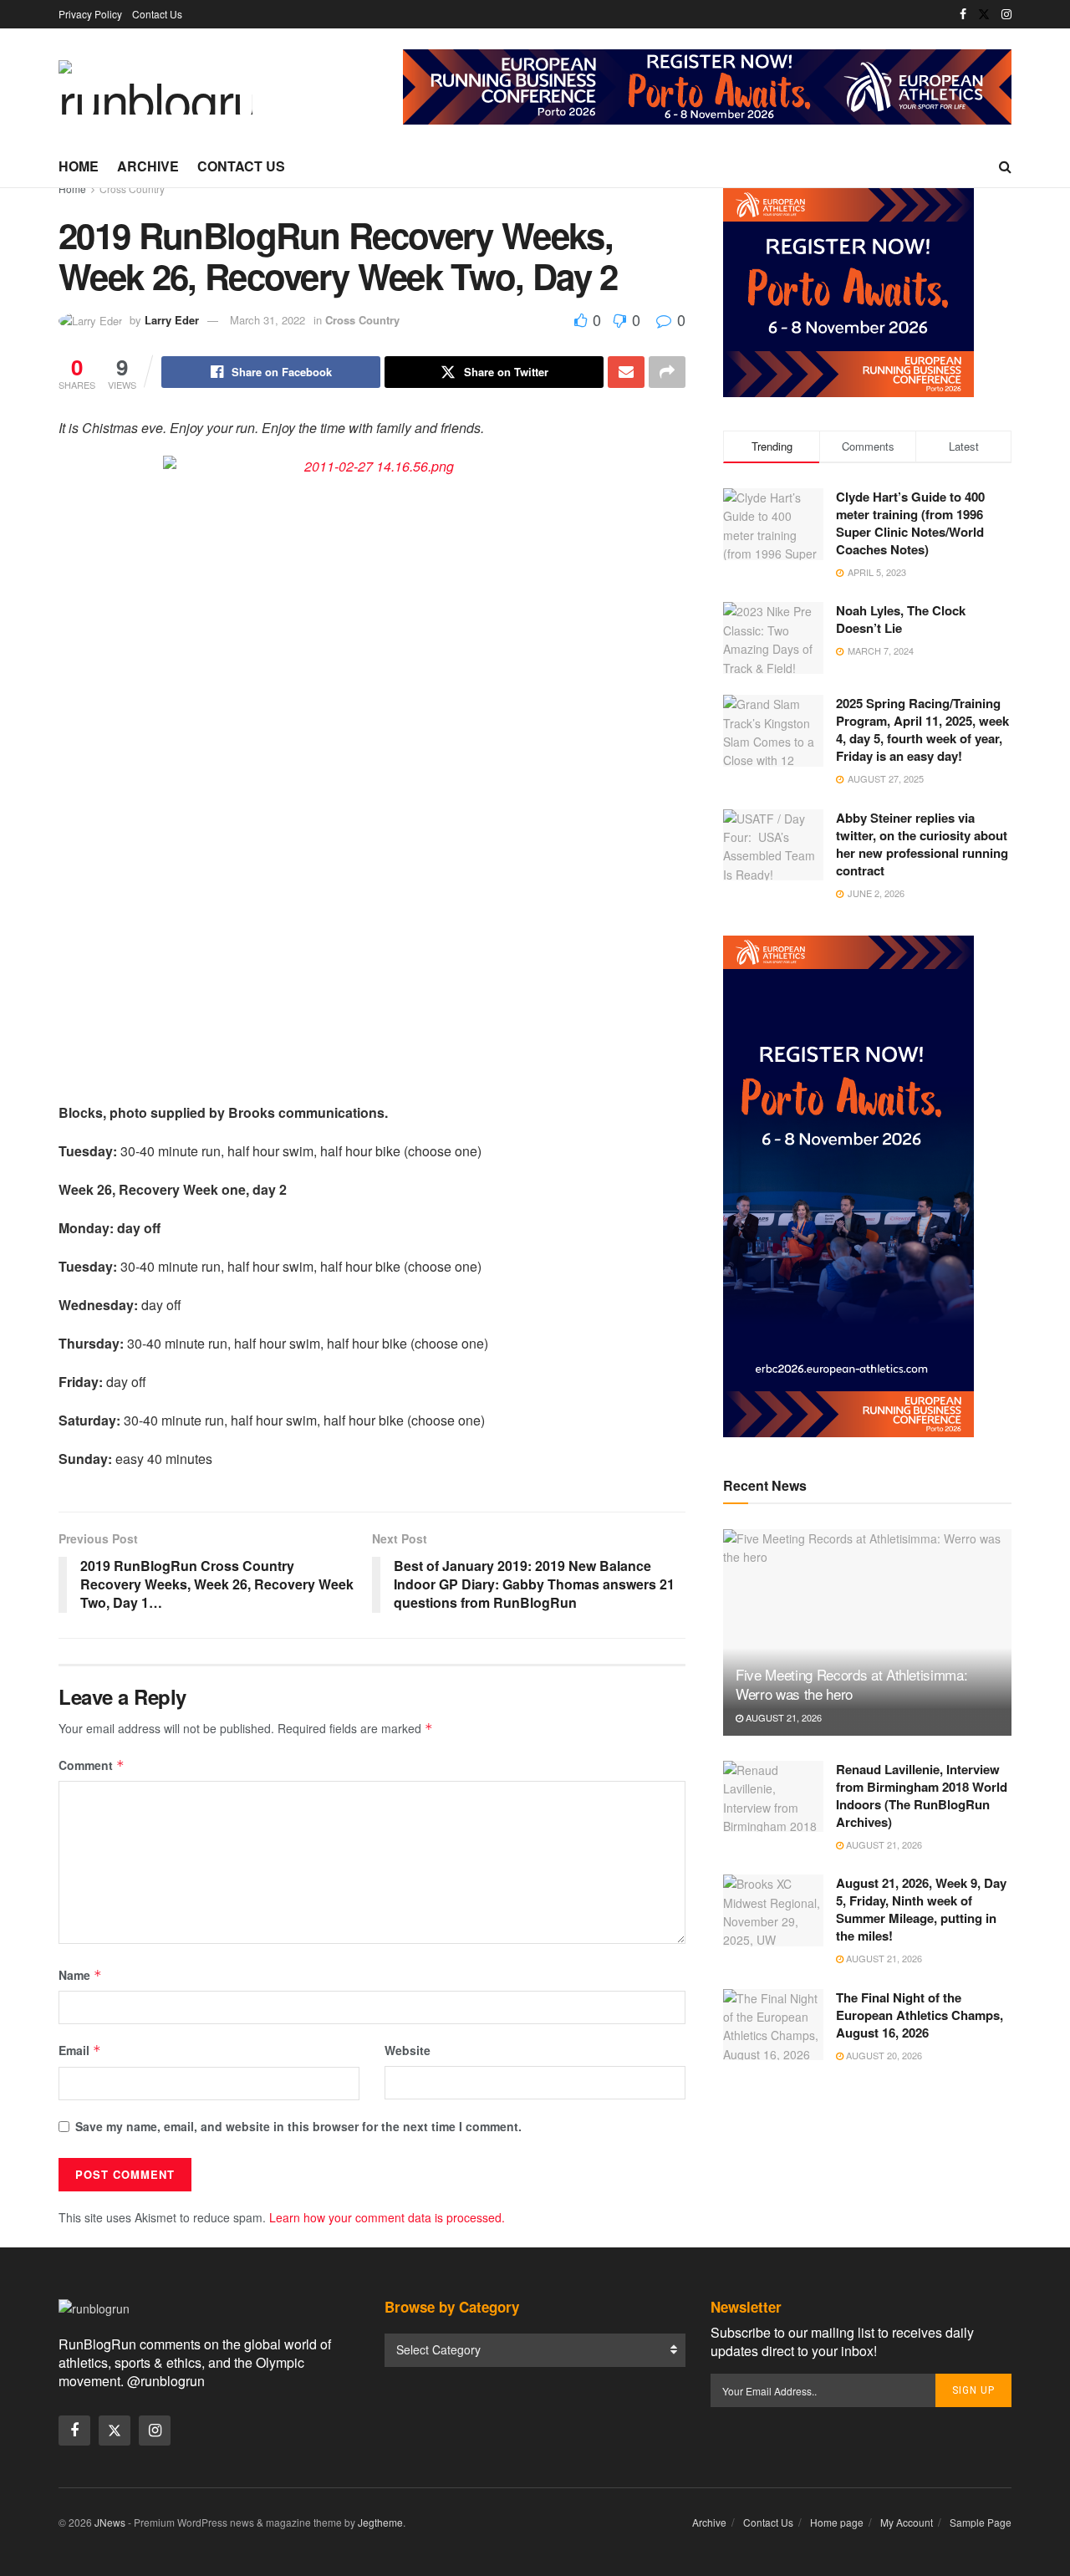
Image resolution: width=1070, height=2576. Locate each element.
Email (80, 2050)
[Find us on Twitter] (984, 14)
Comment (92, 1765)
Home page (837, 2522)
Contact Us (157, 14)
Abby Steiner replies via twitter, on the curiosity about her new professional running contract (922, 844)
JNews (110, 2522)
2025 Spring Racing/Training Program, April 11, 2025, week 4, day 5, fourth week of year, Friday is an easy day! (922, 729)
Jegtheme (380, 2522)
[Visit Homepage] (155, 87)
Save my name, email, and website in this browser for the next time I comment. (298, 2126)
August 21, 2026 (782, 1717)
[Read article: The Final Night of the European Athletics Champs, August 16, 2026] (773, 2025)
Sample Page (981, 2522)
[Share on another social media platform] (667, 372)
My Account (907, 2522)
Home (79, 166)
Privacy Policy (90, 14)
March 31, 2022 (267, 320)
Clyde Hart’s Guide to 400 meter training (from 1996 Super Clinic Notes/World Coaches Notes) (910, 523)
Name (80, 1975)
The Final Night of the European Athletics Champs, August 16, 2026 (920, 2015)
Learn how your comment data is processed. (387, 2217)
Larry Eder (172, 320)
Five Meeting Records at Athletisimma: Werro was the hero (851, 1684)
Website (408, 2050)
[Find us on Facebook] (963, 14)
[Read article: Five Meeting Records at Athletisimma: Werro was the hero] (867, 1632)
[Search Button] (1005, 166)
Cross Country (132, 189)
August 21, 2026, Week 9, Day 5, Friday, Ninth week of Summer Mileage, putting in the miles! (921, 1909)
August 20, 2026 (883, 2055)
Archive (148, 166)
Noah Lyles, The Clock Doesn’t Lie (901, 619)
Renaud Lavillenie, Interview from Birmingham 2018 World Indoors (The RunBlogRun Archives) (922, 1796)
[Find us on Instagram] (1006, 14)
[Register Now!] (707, 85)
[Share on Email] (626, 372)
